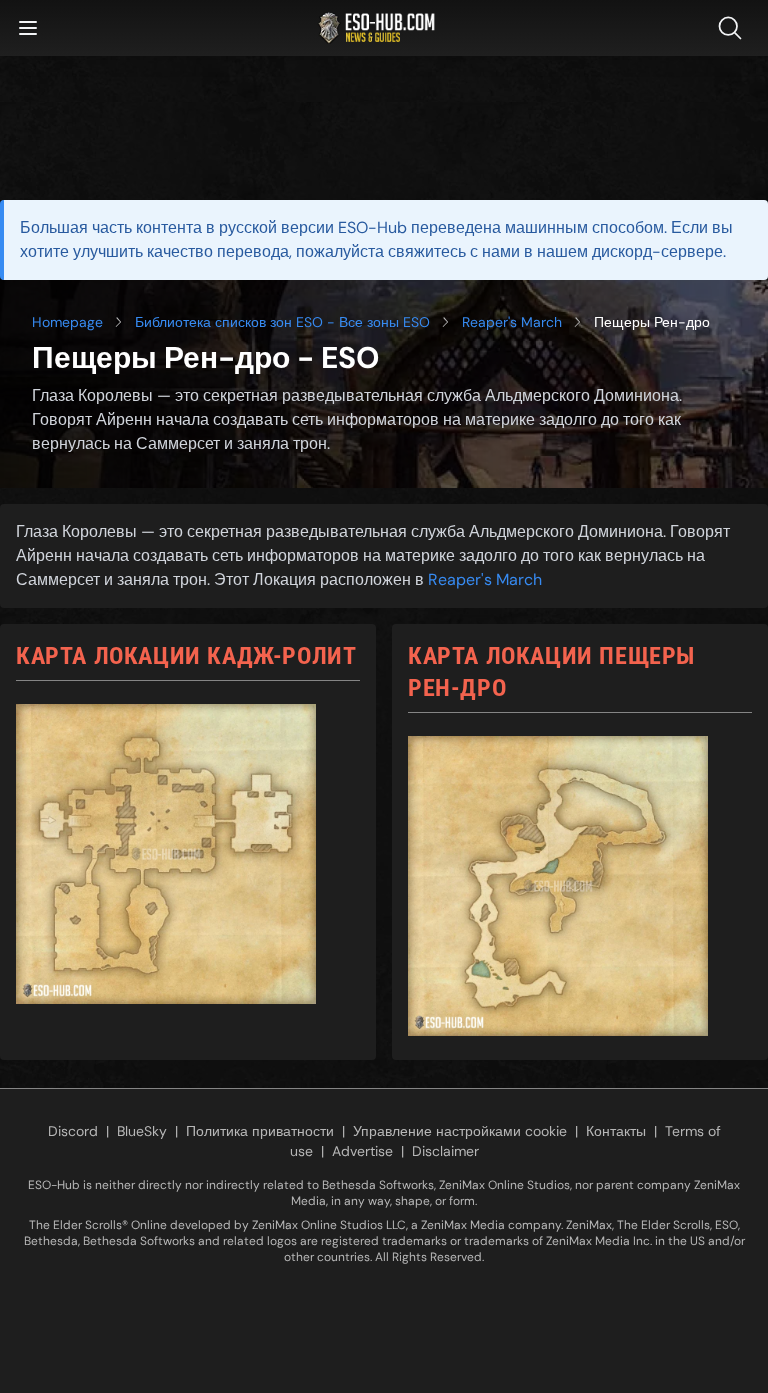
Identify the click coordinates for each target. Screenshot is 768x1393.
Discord (73, 1131)
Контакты (616, 1131)
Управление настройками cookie (460, 1131)
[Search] (734, 28)
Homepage (67, 322)
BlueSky (142, 1131)
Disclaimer (445, 1151)
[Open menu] (28, 28)
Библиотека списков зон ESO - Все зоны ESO (282, 322)
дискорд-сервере (657, 251)
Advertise (362, 1151)
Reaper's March (512, 322)
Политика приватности (260, 1131)
